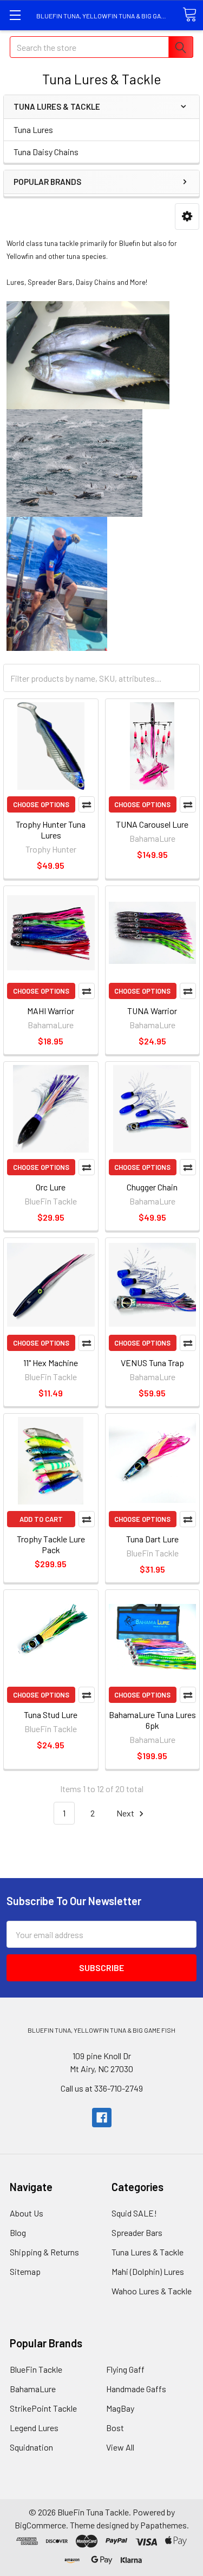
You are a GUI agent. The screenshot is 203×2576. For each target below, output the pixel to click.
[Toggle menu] (15, 15)
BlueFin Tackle (36, 2369)
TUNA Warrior (152, 1011)
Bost (115, 2428)
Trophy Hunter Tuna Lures (51, 830)
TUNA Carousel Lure (152, 824)
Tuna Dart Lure (152, 1539)
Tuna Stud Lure (51, 1715)
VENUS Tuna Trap (152, 1363)
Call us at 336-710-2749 (102, 2088)
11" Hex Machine (51, 1363)
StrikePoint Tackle (43, 2408)
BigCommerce (40, 2525)
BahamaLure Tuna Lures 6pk (152, 1720)
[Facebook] (102, 2118)
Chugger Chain (152, 1187)
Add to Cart (41, 1519)
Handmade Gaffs (136, 2389)
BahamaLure (33, 2389)
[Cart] (189, 15)
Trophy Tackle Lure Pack (51, 1544)
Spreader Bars (137, 2232)
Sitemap (25, 2271)
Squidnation (31, 2447)
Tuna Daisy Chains (46, 152)
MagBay (120, 2408)
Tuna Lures (33, 129)
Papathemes (163, 2525)
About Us (27, 2213)
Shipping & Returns (44, 2252)
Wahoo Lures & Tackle (152, 2291)
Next (126, 1813)
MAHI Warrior (51, 1011)
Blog (18, 2232)
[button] (187, 217)
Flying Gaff (125, 2369)
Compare (87, 804)
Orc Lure (51, 1187)
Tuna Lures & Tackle (148, 2252)
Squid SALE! (134, 2213)
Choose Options (41, 804)
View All (120, 2447)
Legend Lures (34, 2428)
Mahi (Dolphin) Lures (148, 2271)
